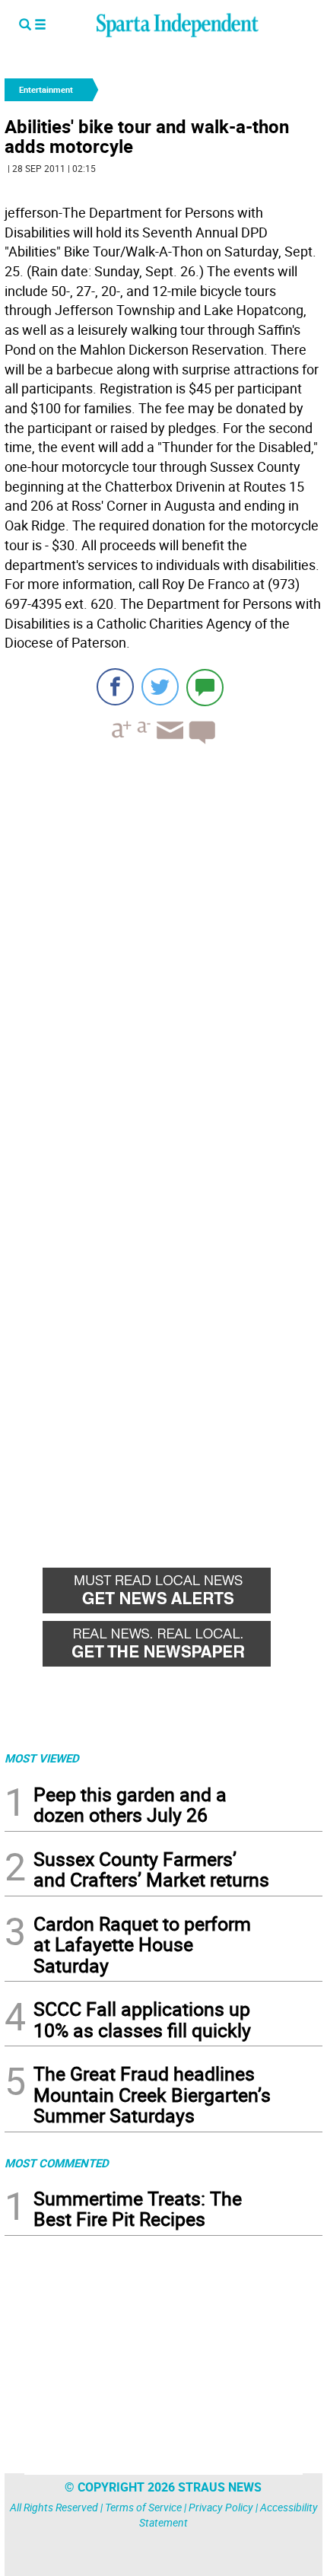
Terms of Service (143, 2507)
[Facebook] (115, 687)
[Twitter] (160, 687)
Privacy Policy (221, 2507)
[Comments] (205, 687)
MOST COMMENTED (57, 2163)
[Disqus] (163, 950)
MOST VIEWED (42, 1758)
